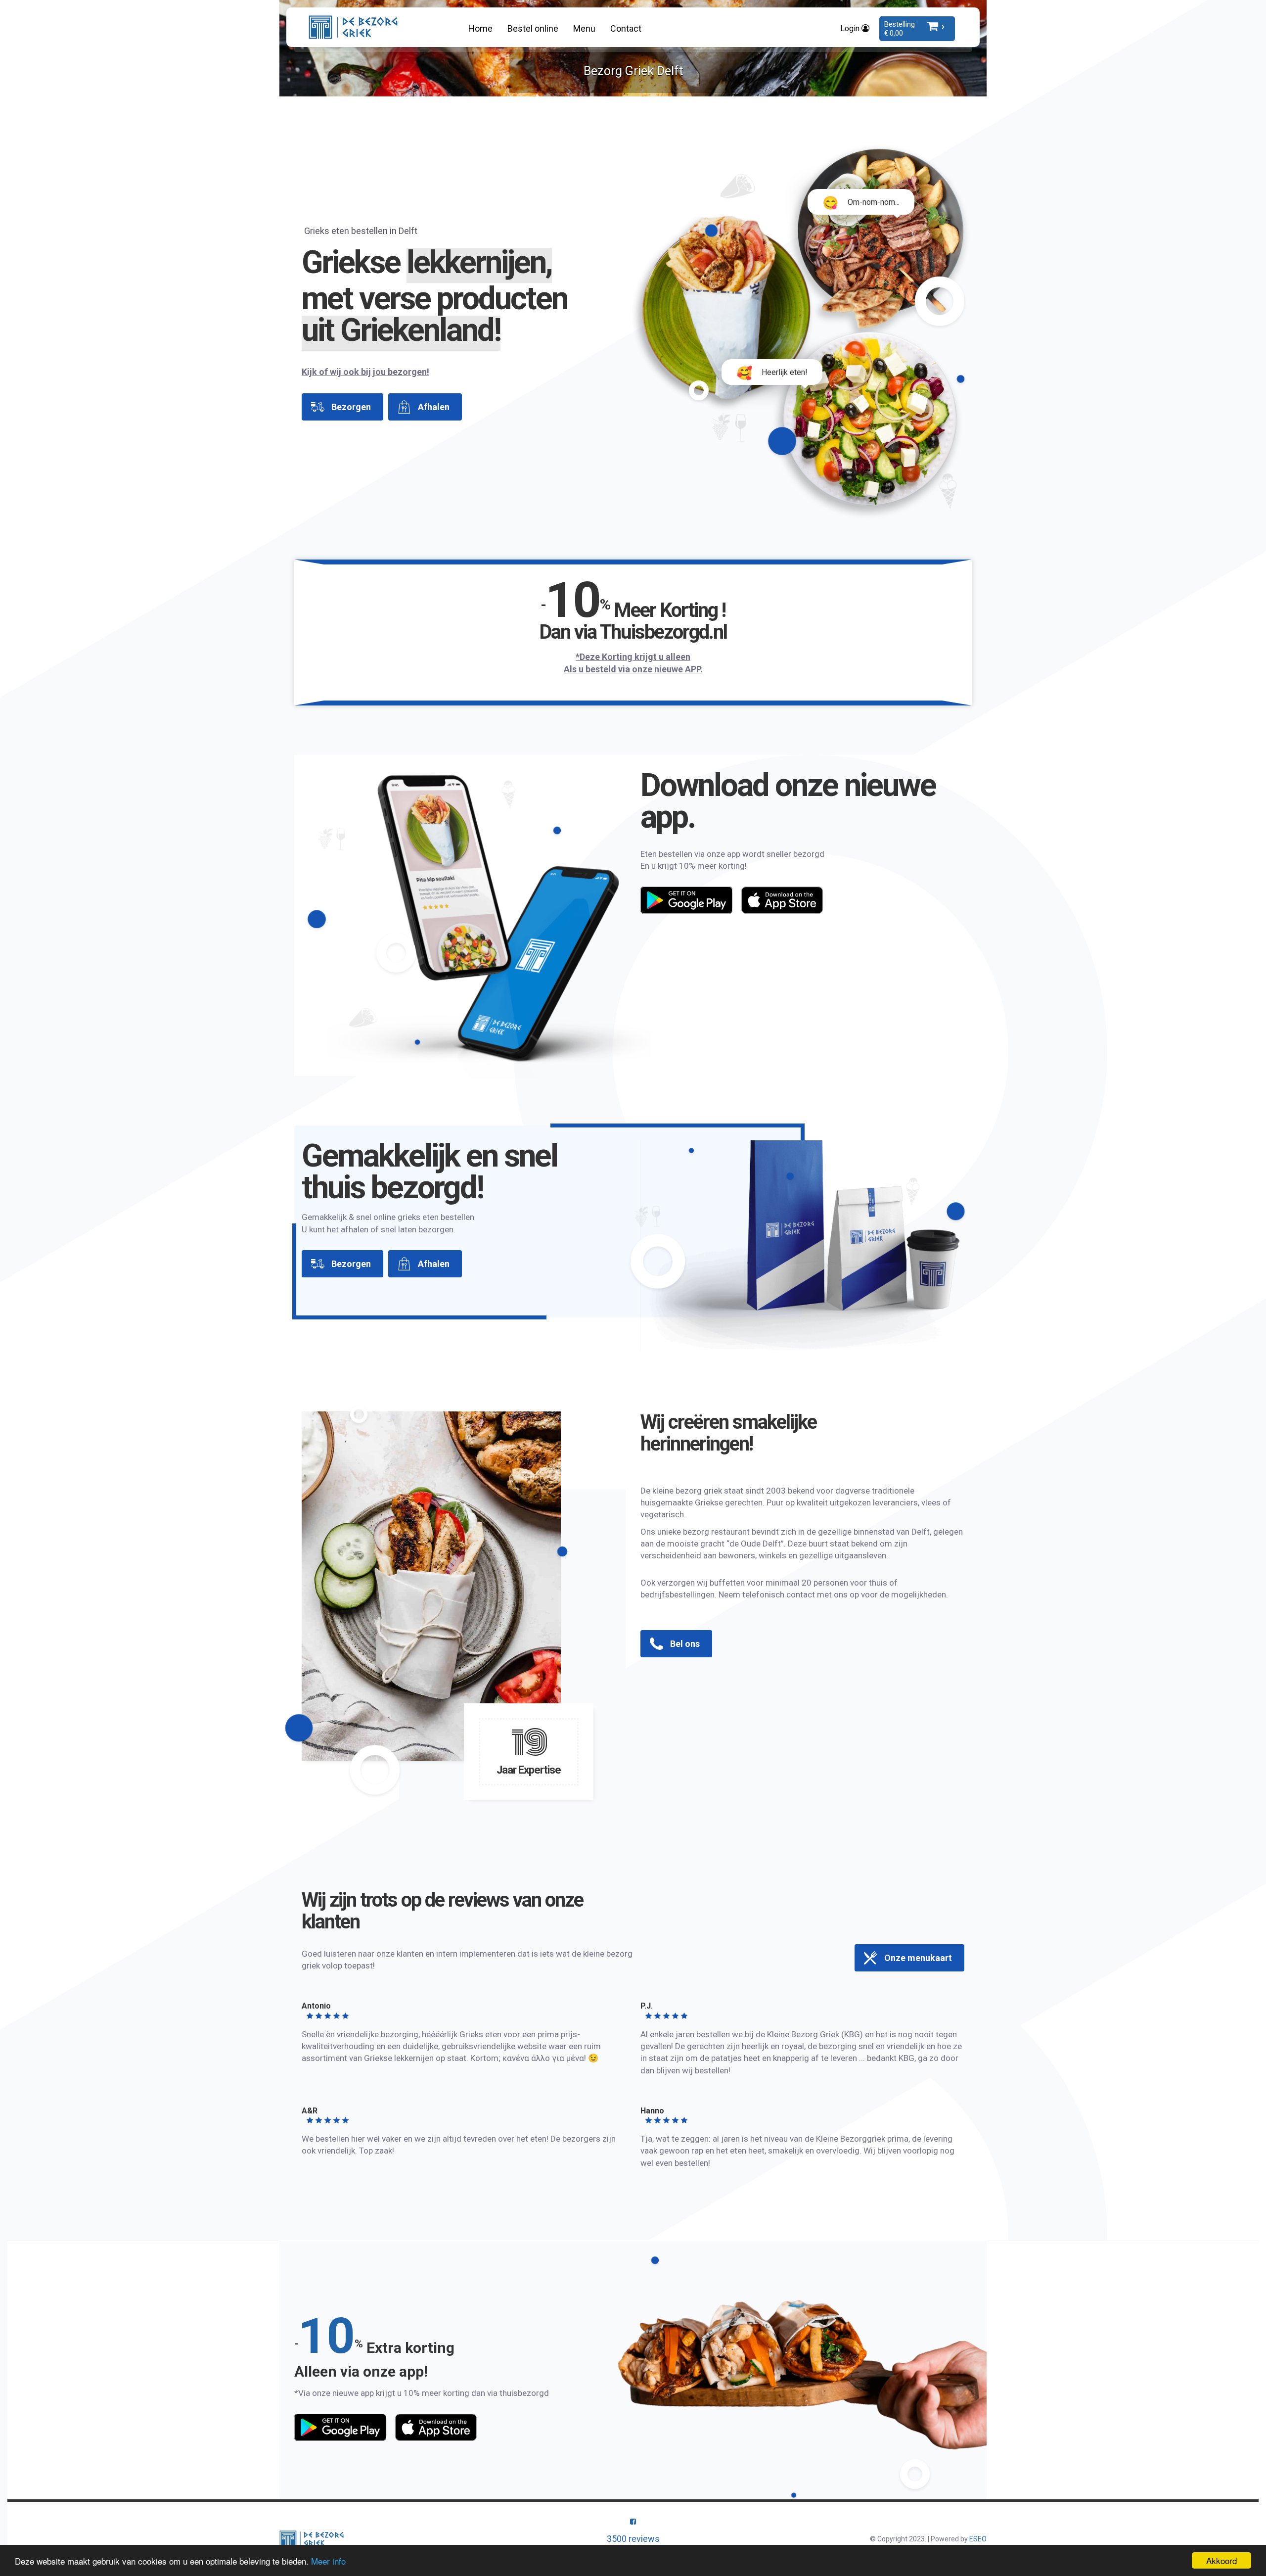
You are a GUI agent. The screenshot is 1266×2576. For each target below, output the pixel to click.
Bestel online (533, 28)
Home (480, 28)
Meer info (328, 2561)
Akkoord (1221, 2560)
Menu (584, 28)
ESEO (978, 2539)
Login (851, 28)
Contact (626, 28)
